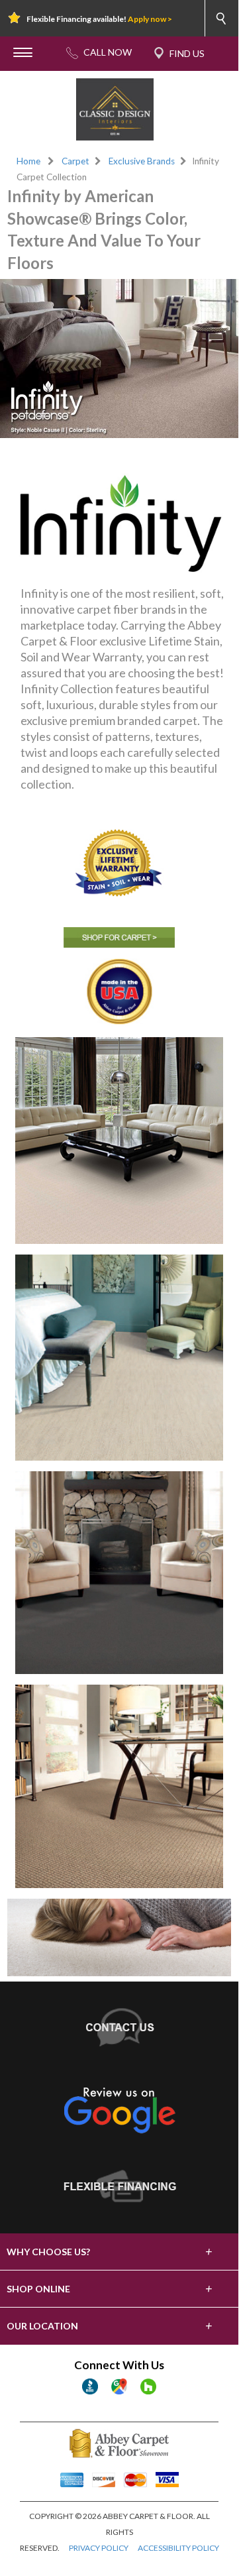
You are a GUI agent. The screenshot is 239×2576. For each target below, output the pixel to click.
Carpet (75, 161)
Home (28, 161)
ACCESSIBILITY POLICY (178, 2548)
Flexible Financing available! (99, 19)
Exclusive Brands (142, 161)
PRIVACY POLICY (99, 2548)
